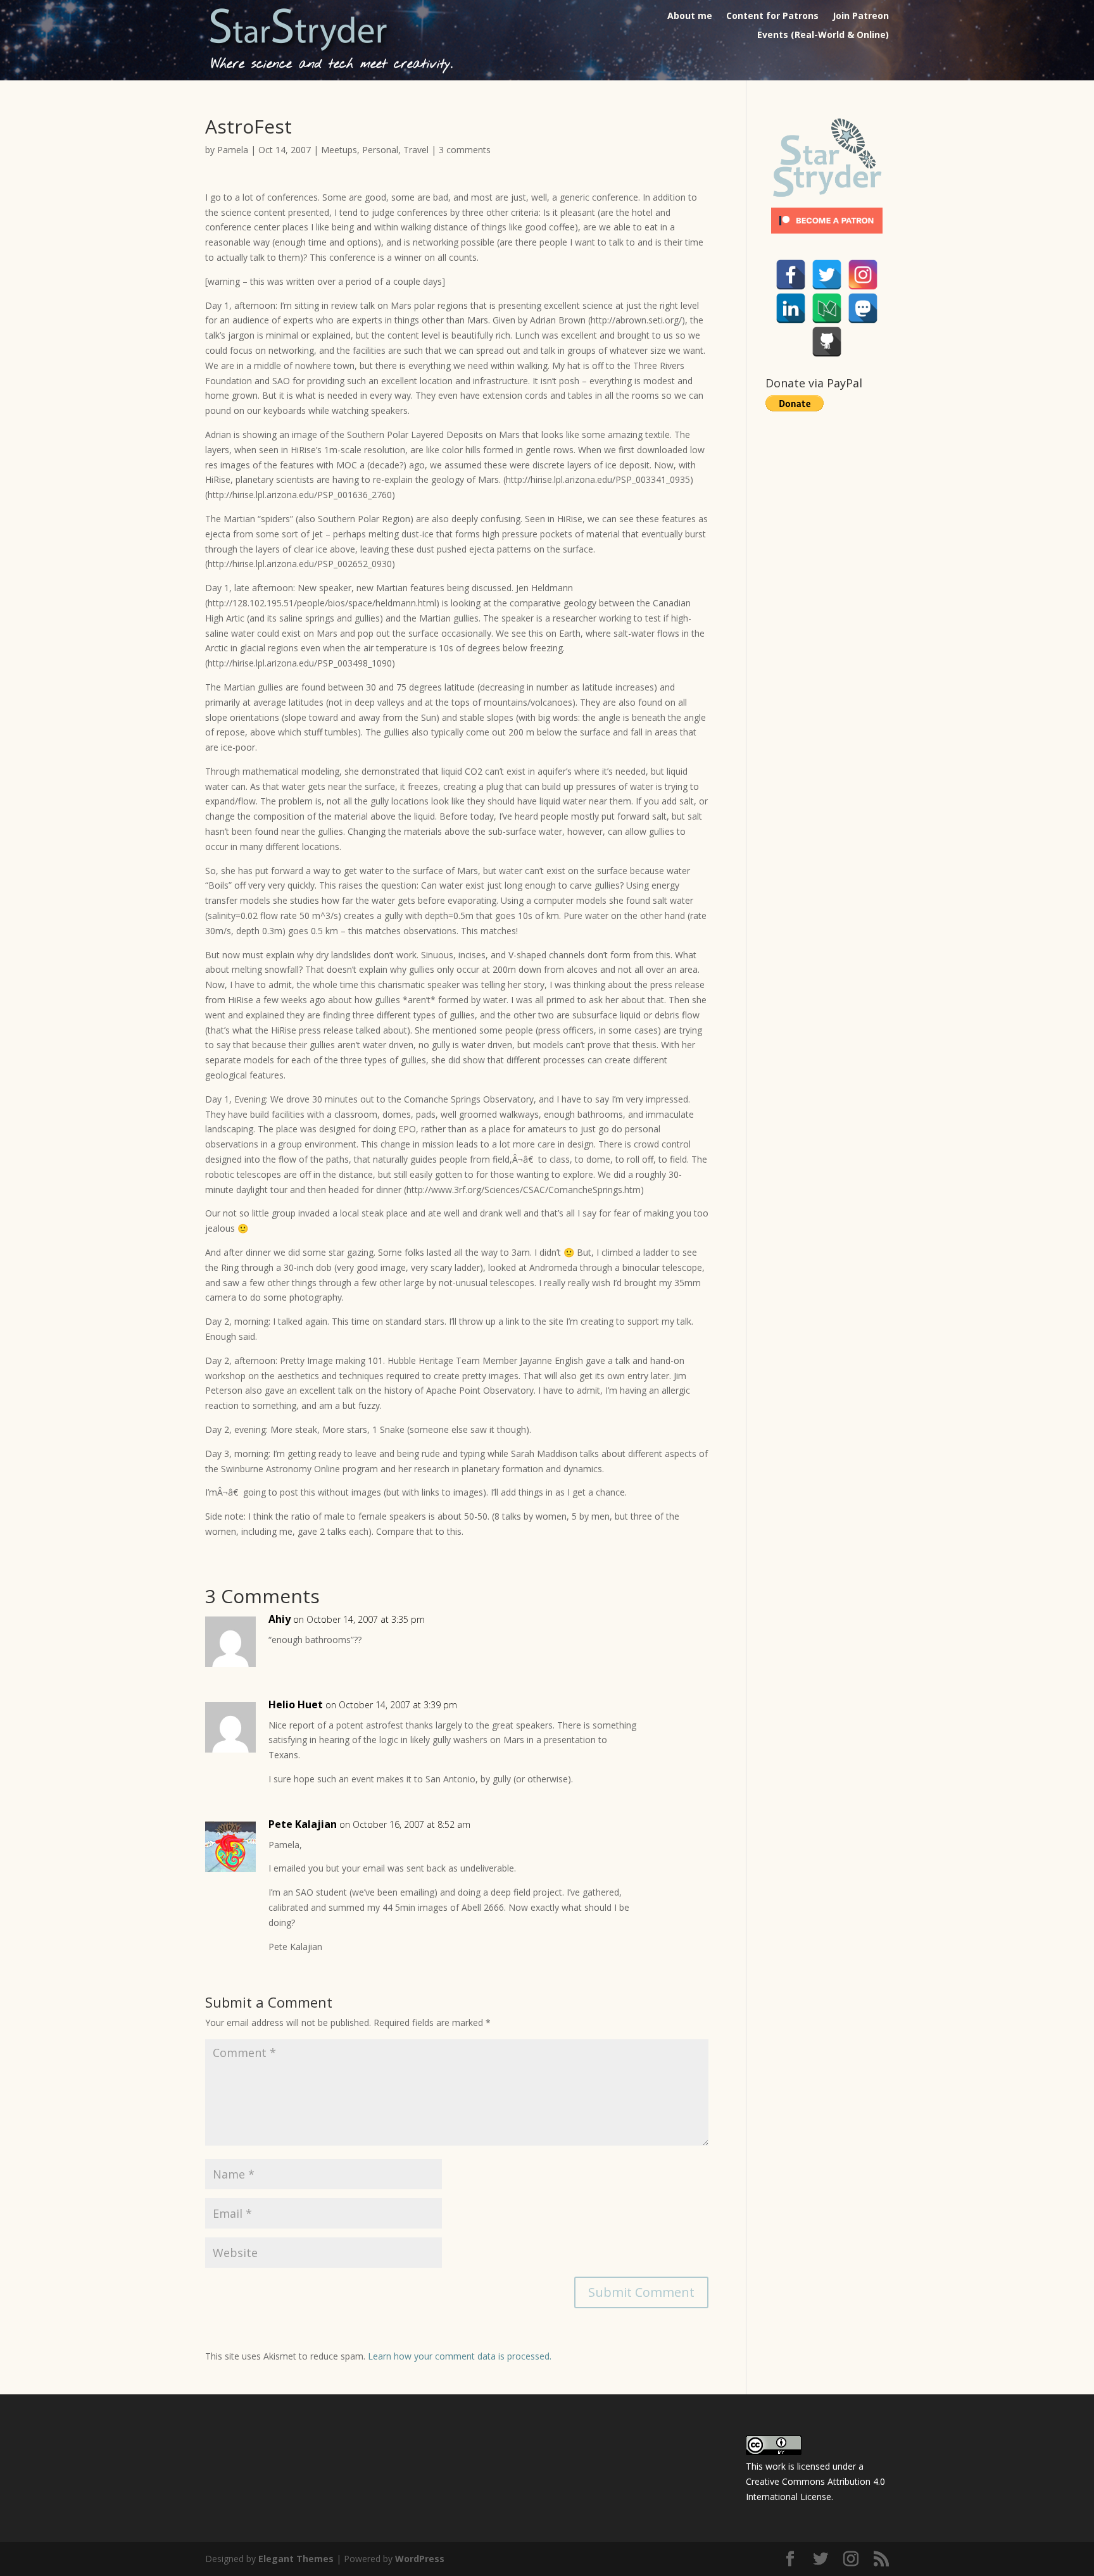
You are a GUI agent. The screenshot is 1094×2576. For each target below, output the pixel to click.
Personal (380, 150)
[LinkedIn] (791, 308)
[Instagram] (863, 275)
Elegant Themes (296, 2559)
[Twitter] (827, 275)
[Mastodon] (863, 308)
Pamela (233, 150)
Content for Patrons (772, 16)
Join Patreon (861, 16)
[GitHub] (827, 342)
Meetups (339, 150)
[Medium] (827, 308)
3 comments (465, 150)
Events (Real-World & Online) (823, 35)
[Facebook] (791, 275)
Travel (416, 150)
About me (690, 16)
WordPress (420, 2559)
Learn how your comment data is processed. (460, 2356)
